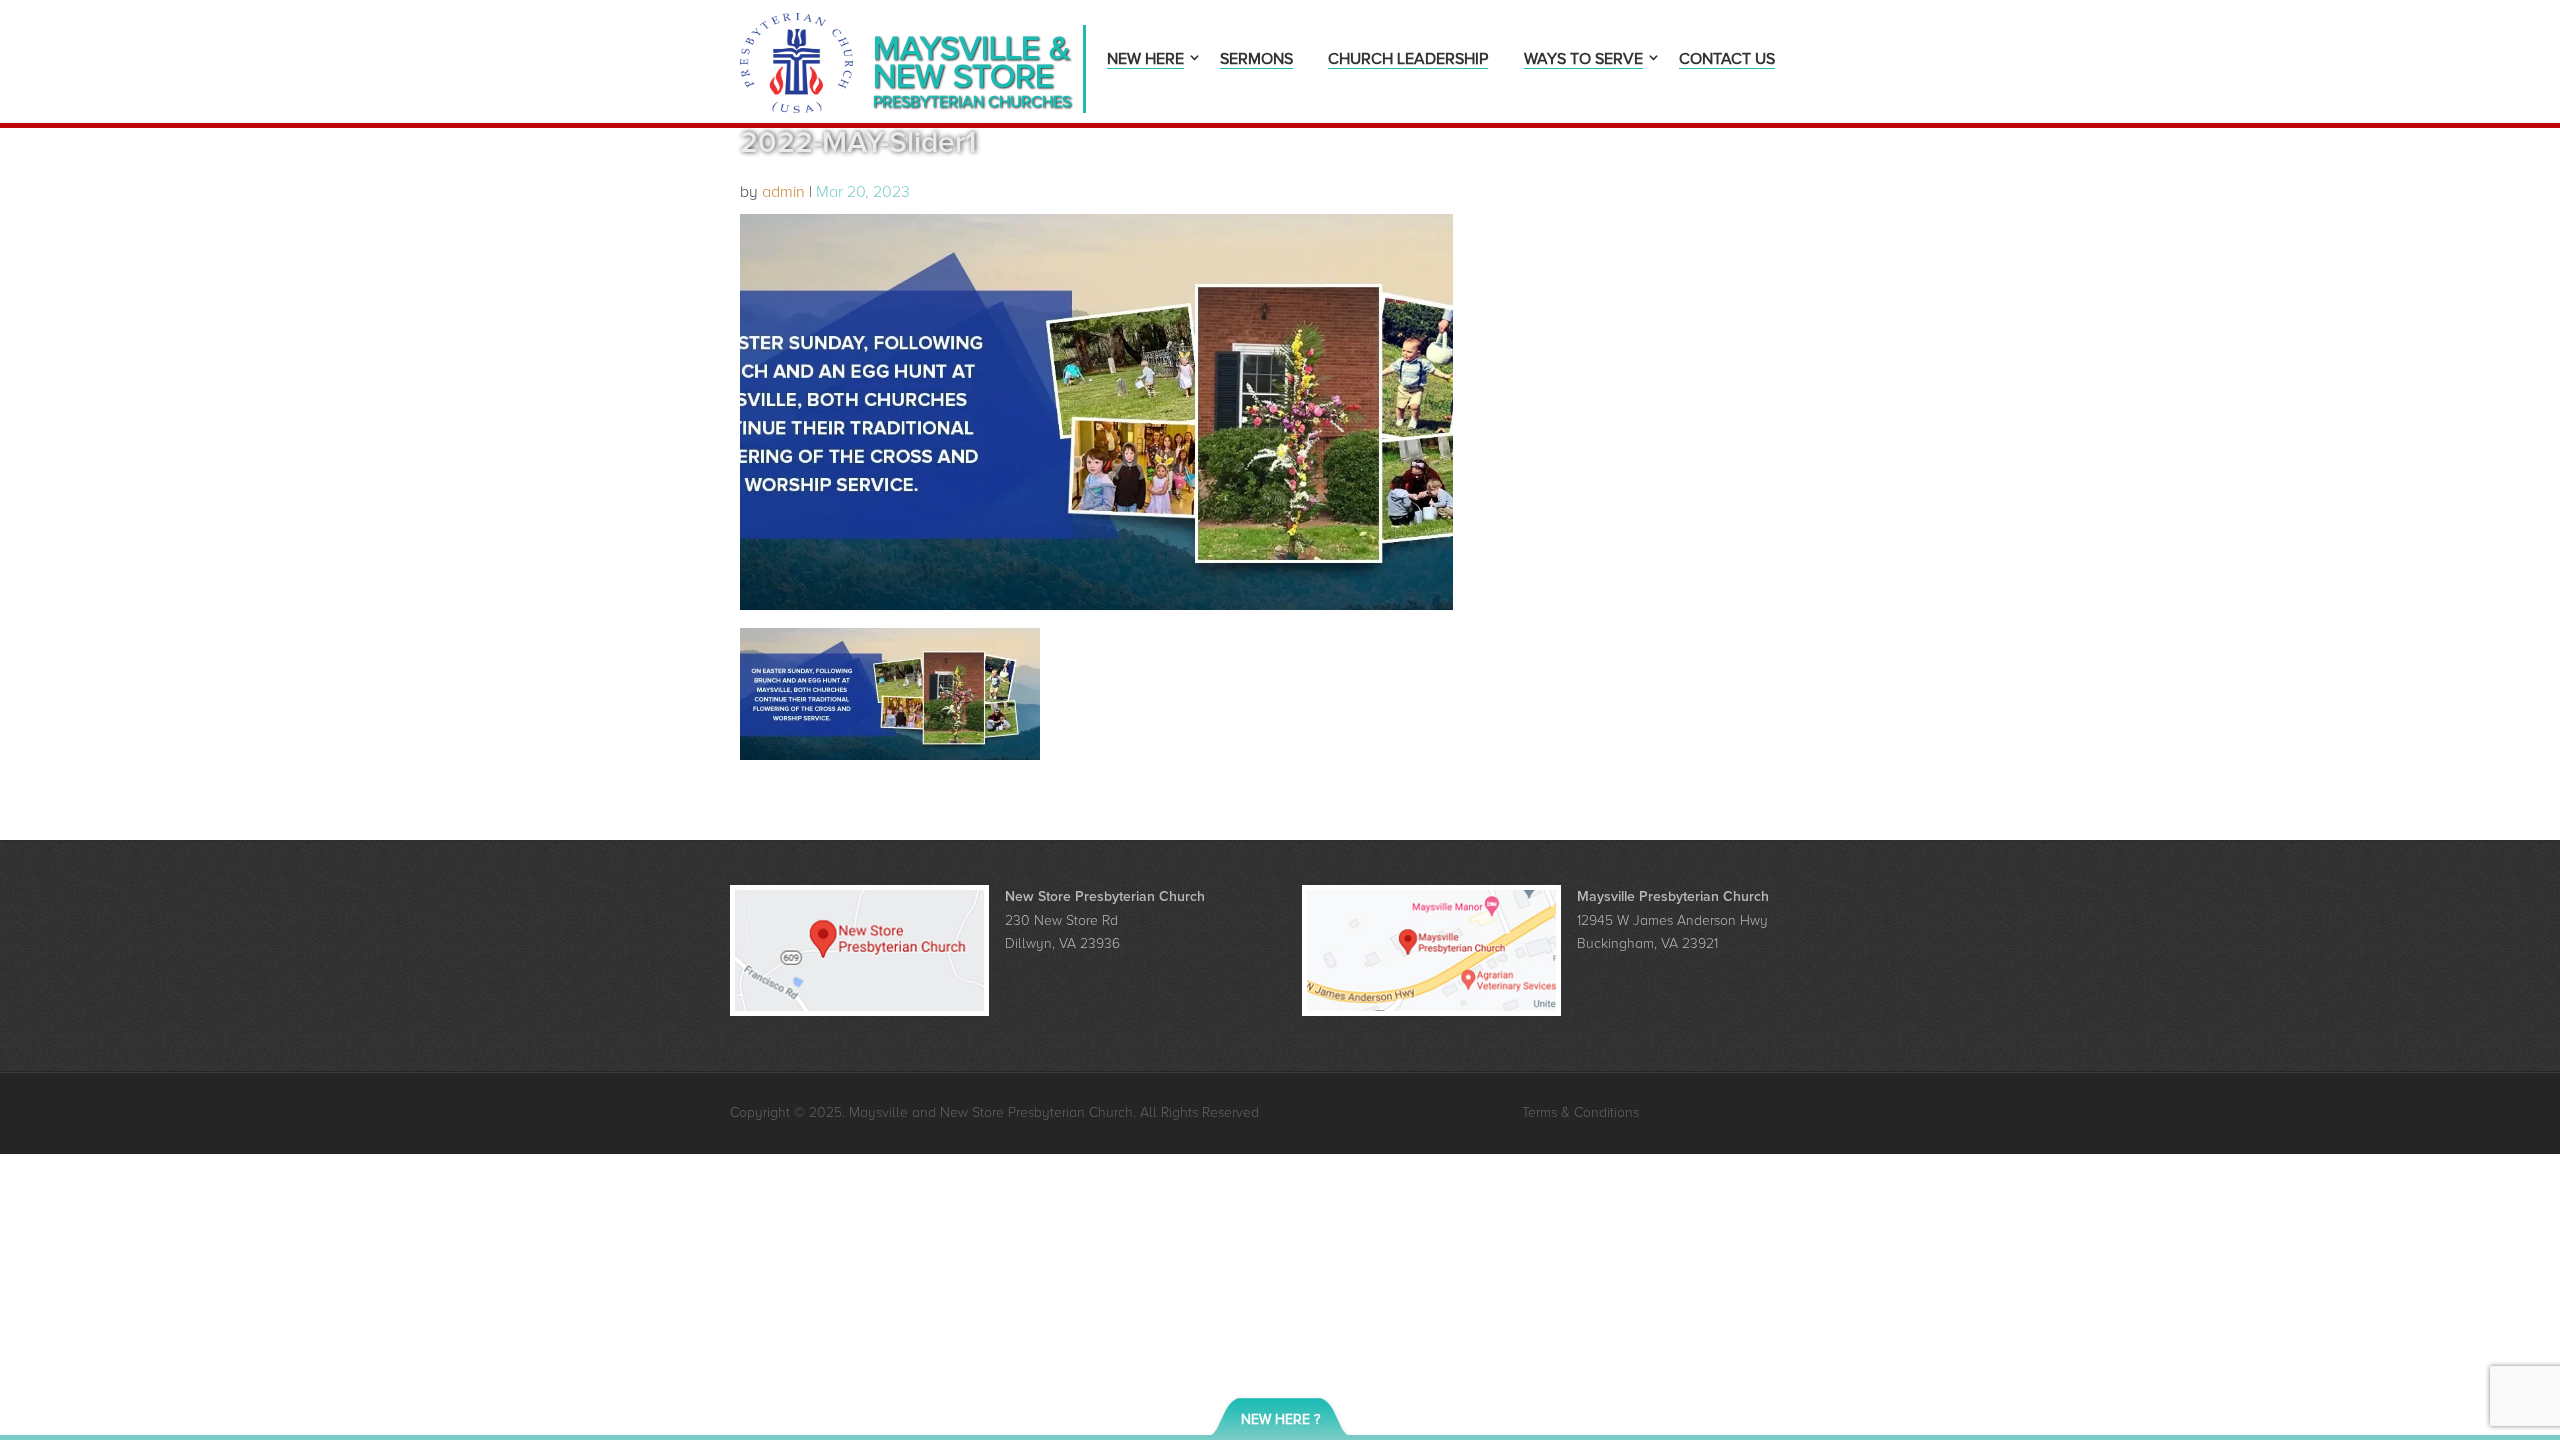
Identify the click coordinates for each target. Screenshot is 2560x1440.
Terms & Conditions (1580, 1112)
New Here (1145, 60)
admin (783, 192)
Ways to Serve (1583, 60)
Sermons (1256, 60)
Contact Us (1727, 60)
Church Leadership (1408, 60)
